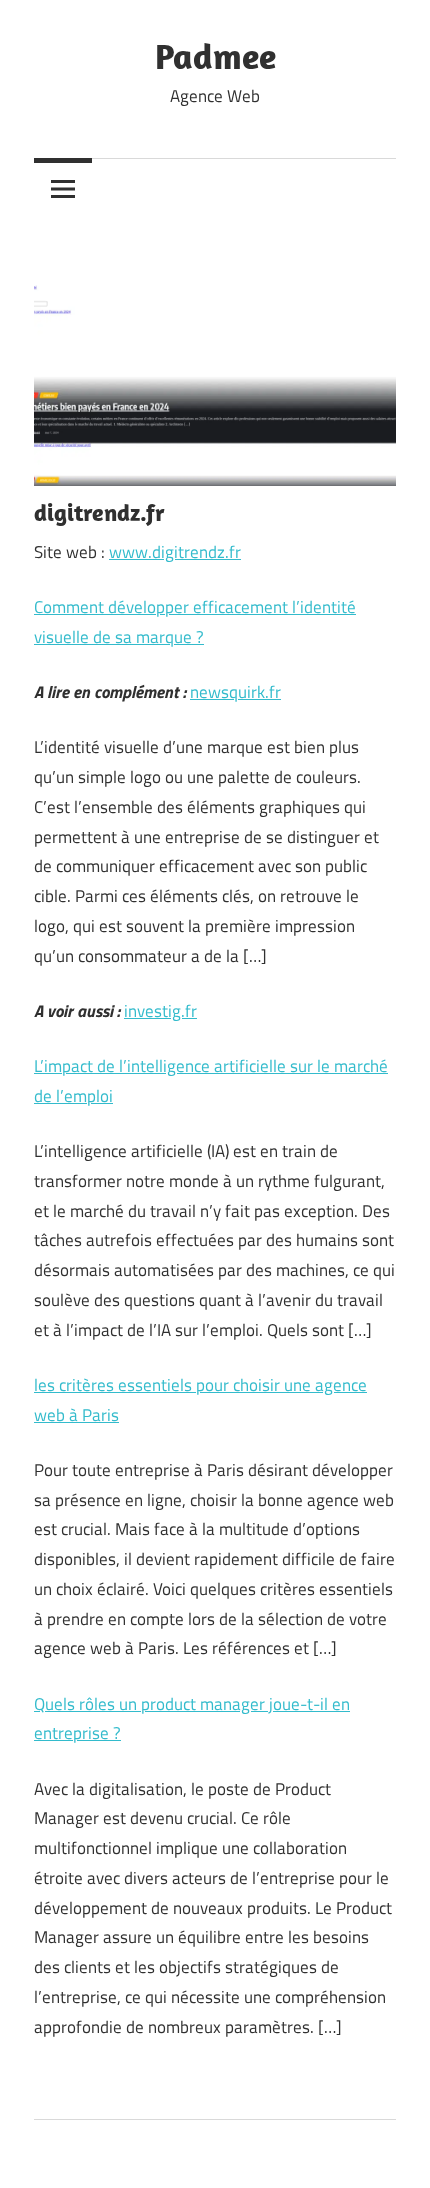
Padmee (215, 55)
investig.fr (160, 1011)
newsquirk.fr (235, 692)
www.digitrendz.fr (175, 552)
